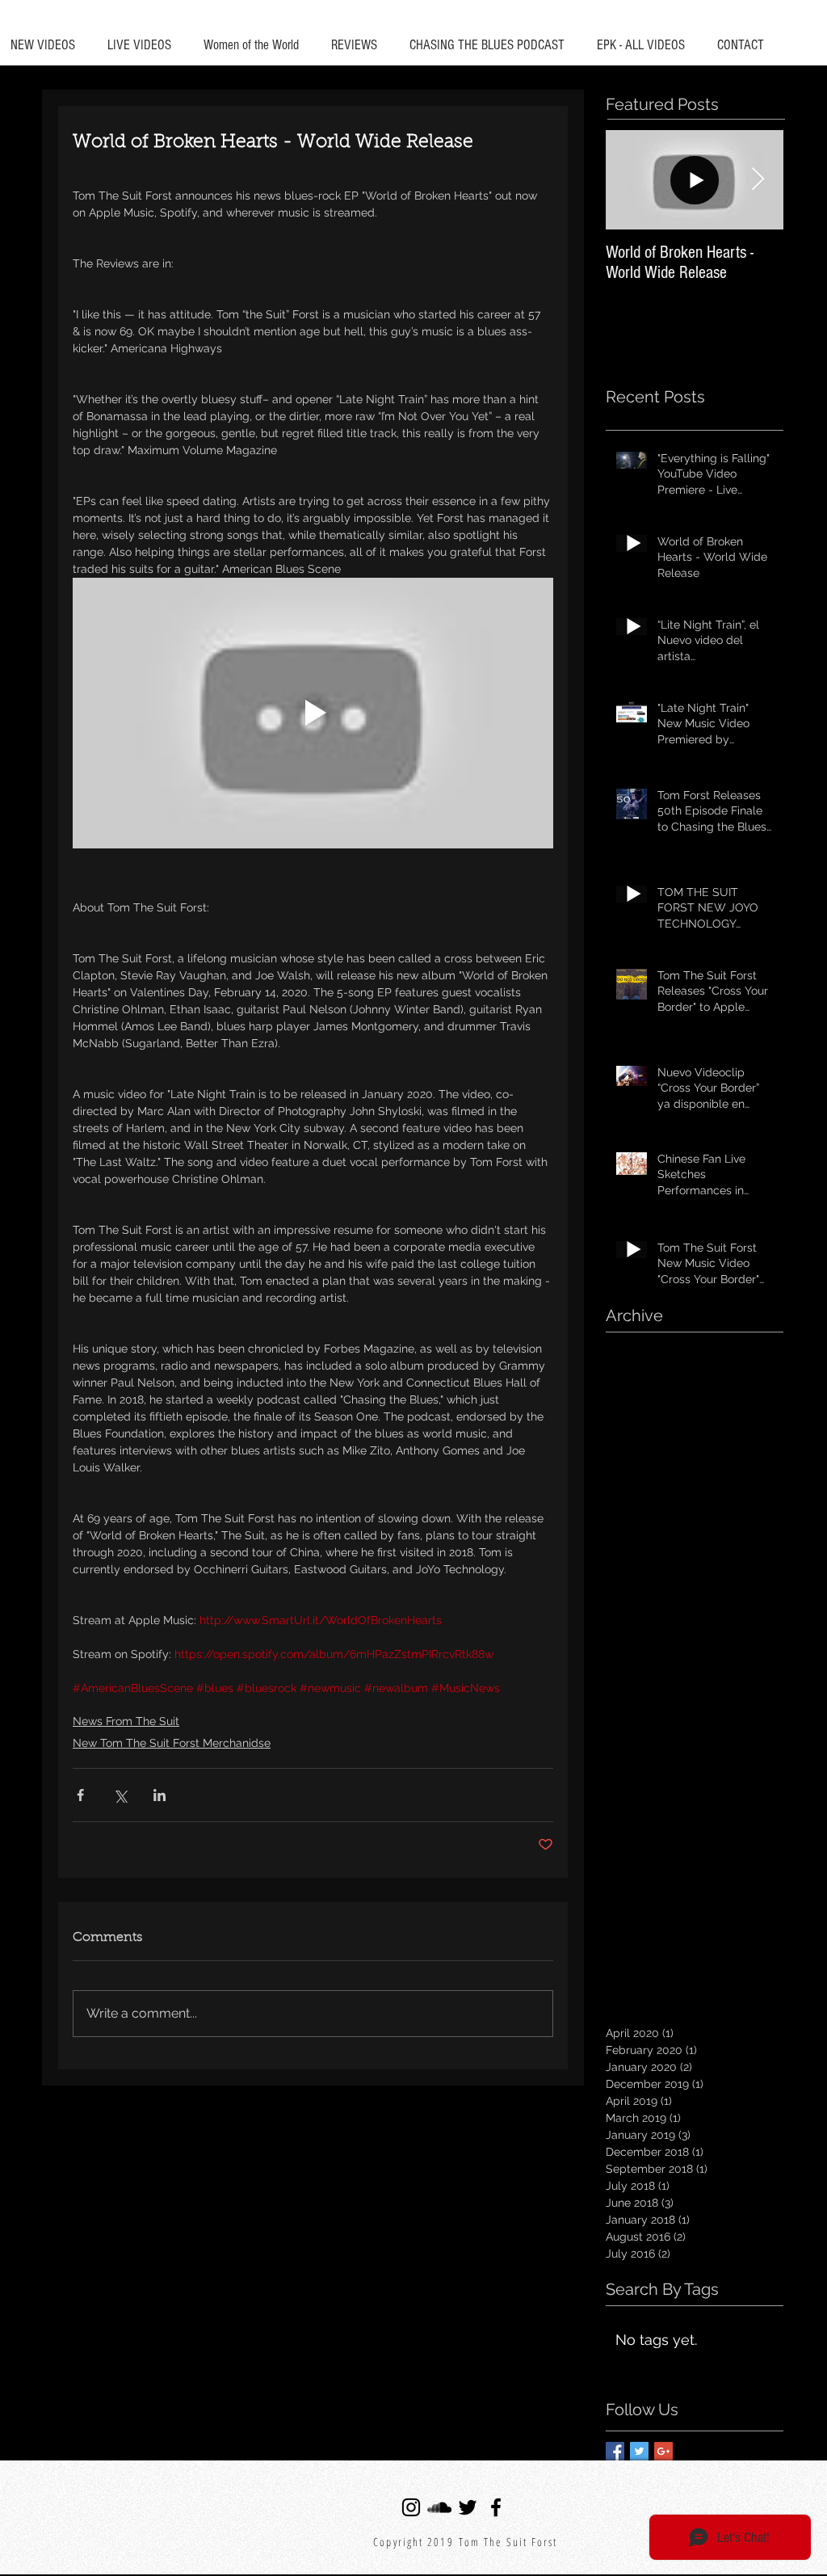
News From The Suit (126, 1721)
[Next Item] (758, 180)
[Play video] (313, 713)
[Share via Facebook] (80, 1795)
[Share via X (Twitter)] (120, 1795)
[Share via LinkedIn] (160, 1795)
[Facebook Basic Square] (615, 2451)
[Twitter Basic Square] (639, 2451)
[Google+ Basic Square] (663, 2451)
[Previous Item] (632, 180)
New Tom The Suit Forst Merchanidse (172, 1743)
